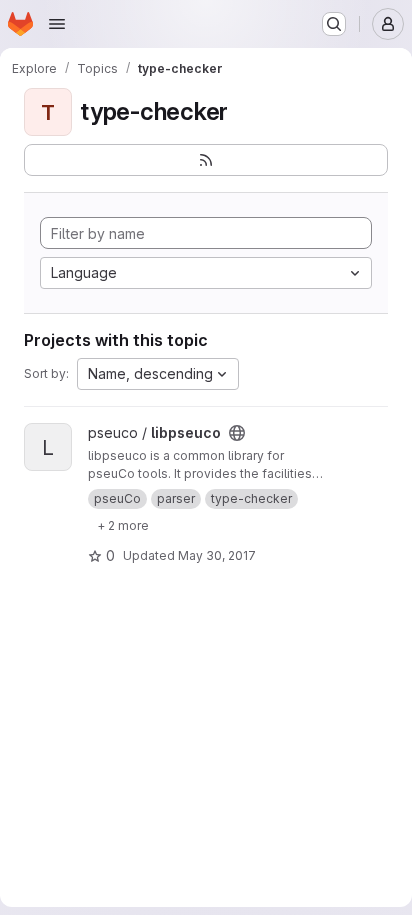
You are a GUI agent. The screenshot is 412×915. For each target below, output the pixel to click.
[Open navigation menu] (57, 24)
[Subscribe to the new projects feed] (206, 160)
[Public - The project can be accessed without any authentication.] (237, 433)
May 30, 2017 (217, 555)
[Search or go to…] (334, 24)
